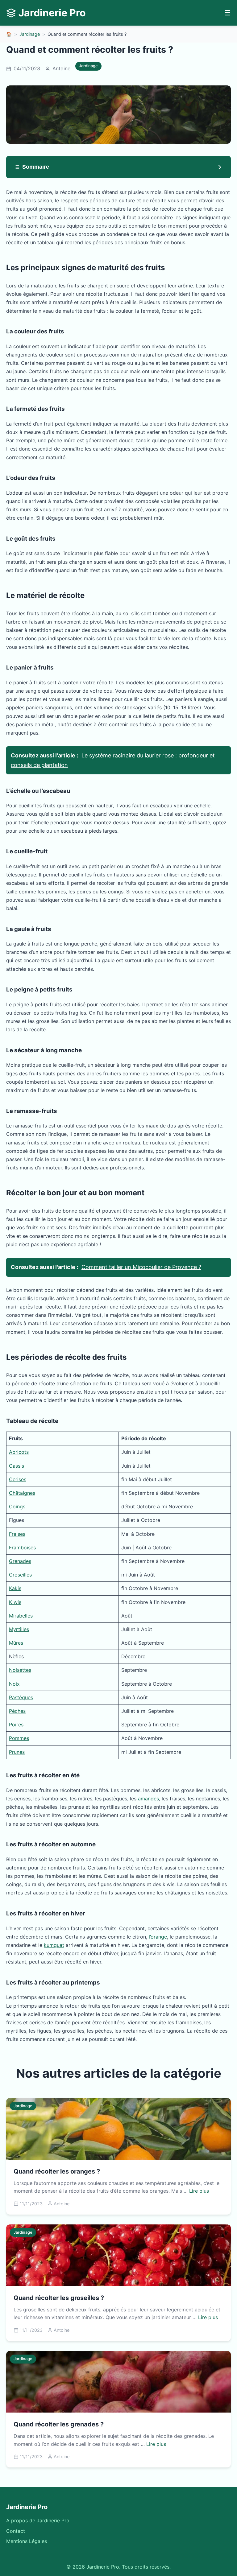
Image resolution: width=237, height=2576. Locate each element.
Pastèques (21, 1697)
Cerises (18, 1479)
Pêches (17, 1711)
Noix (14, 1684)
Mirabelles (21, 1616)
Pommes (19, 1738)
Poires (16, 1725)
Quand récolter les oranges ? (57, 2171)
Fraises (17, 1534)
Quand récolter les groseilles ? (59, 2298)
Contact (16, 2531)
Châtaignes (22, 1493)
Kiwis (15, 1602)
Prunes (17, 1752)
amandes (148, 1799)
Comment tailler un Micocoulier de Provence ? (141, 1267)
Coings (17, 1506)
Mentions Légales (27, 2541)
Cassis (17, 1466)
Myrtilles (19, 1629)
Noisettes (20, 1670)
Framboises (22, 1548)
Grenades (20, 1561)
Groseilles (20, 1575)
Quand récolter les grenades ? (59, 2424)
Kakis (15, 1588)
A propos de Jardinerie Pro (38, 2520)
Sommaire (36, 167)
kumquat (54, 1945)
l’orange (158, 1937)
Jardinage (30, 34)
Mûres (16, 1643)
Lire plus (199, 2191)
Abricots (19, 1452)
